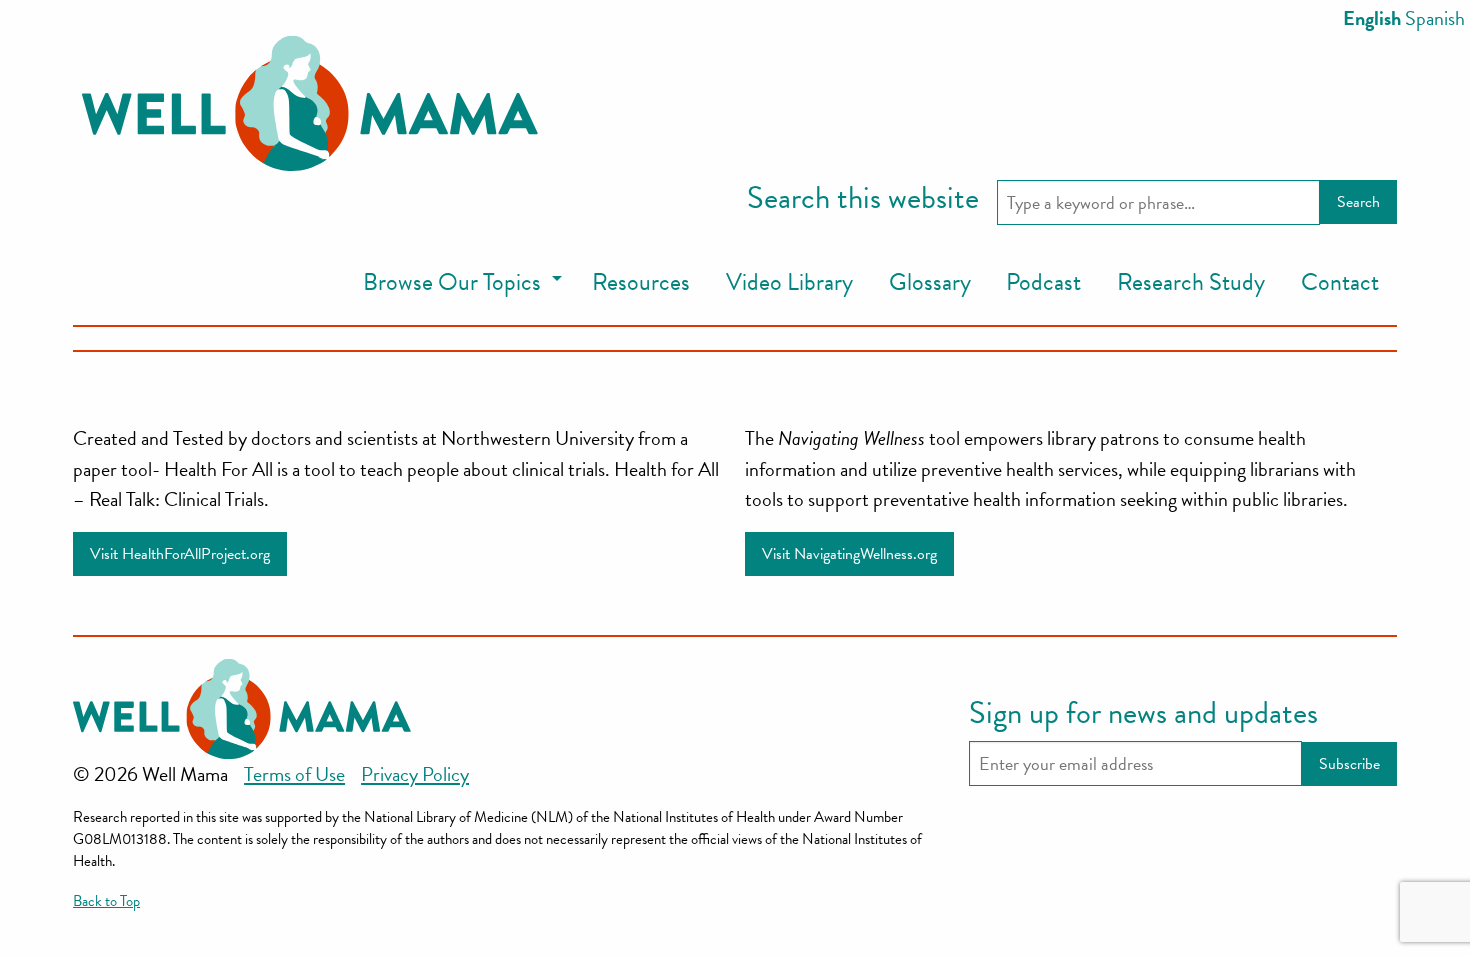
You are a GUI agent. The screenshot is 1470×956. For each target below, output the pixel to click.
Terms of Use (294, 774)
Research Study (1191, 282)
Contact (1340, 282)
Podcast (1043, 282)
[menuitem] (459, 283)
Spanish (1435, 18)
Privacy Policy (415, 774)
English (1372, 18)
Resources (641, 282)
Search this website (863, 199)
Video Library (789, 282)
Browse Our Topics (452, 282)
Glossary (930, 282)
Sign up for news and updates (1143, 714)
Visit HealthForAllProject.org (180, 554)
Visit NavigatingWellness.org (849, 554)
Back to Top (106, 901)
